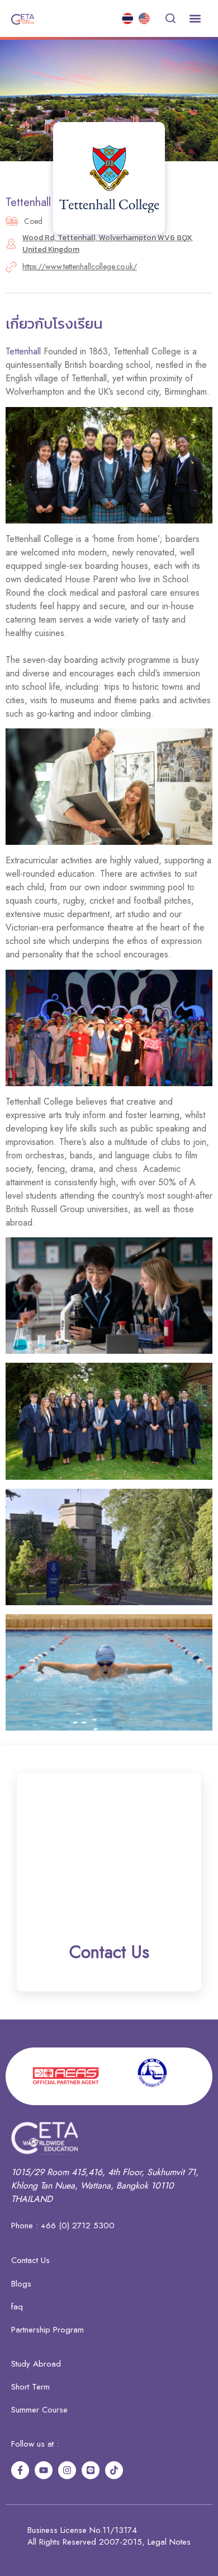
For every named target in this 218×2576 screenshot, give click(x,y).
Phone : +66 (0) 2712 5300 (63, 2226)
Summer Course (39, 2410)
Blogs (21, 2284)
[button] (195, 19)
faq (17, 2307)
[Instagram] (67, 2470)
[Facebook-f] (20, 2470)
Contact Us (30, 2260)
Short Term (30, 2387)
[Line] (91, 2470)
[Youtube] (44, 2470)
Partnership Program (48, 2330)
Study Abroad (36, 2364)
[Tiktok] (114, 2470)
